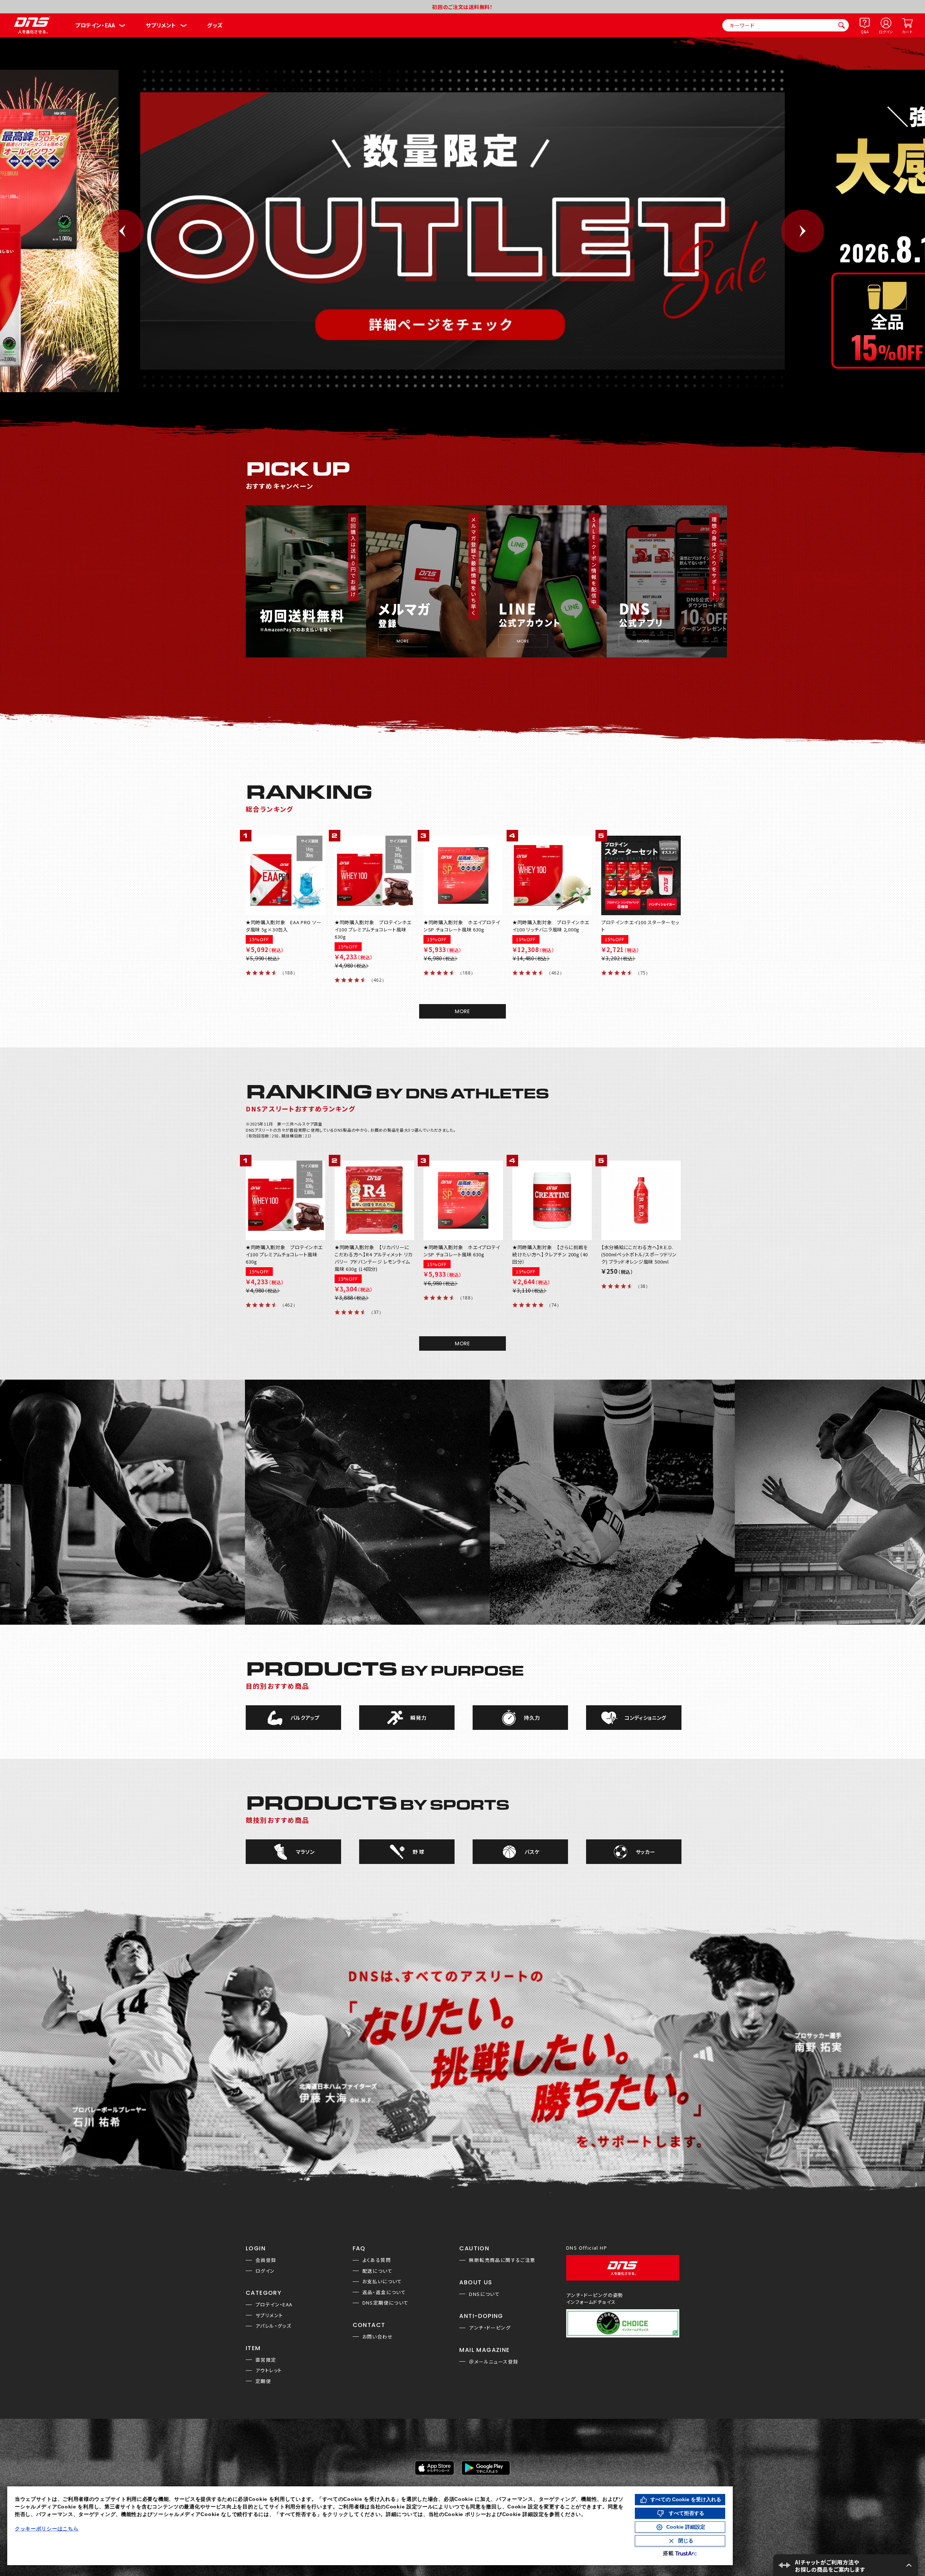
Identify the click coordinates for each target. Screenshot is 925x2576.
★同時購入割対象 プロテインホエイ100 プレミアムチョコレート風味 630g (373, 929)
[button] (846, 2565)
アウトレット (269, 2370)
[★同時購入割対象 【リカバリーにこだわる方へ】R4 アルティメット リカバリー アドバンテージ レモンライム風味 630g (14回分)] (374, 1200)
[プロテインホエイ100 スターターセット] (640, 875)
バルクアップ (305, 1718)
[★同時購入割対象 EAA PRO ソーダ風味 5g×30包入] (285, 875)
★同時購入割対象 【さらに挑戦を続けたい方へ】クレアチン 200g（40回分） (550, 1254)
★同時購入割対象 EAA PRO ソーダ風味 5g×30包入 (283, 926)
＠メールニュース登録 (494, 2361)
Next (803, 231)
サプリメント (161, 25)
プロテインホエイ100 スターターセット (640, 926)
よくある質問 (377, 2260)
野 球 (419, 1852)
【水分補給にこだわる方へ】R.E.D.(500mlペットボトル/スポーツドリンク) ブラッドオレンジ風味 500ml (639, 1254)
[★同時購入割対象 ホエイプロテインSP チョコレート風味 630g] (462, 875)
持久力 (532, 1718)
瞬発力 (418, 1718)
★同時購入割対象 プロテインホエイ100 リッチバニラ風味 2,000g (551, 926)
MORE (462, 1011)
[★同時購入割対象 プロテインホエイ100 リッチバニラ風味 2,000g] (551, 875)
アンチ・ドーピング (490, 2328)
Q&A (865, 32)
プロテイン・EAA (95, 25)
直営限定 (266, 2360)
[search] (842, 25)
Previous (122, 231)
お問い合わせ (378, 2337)
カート (907, 32)
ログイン (886, 32)
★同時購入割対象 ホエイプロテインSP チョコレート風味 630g (462, 926)
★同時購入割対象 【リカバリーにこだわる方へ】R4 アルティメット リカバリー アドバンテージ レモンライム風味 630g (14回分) (374, 1258)
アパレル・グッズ (273, 2326)
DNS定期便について (386, 2303)
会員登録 (266, 2260)
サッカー (646, 1852)
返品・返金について (384, 2292)
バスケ (532, 1852)
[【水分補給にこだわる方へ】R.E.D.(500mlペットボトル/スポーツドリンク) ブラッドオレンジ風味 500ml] (640, 1200)
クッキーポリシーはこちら (47, 2529)
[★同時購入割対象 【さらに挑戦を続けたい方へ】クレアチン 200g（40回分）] (551, 1200)
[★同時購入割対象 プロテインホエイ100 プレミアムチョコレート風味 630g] (374, 875)
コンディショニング (646, 1718)
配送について (377, 2271)
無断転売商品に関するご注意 (502, 2260)
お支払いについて (382, 2281)
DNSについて (484, 2294)
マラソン (305, 1852)
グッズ (215, 25)
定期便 (263, 2381)
